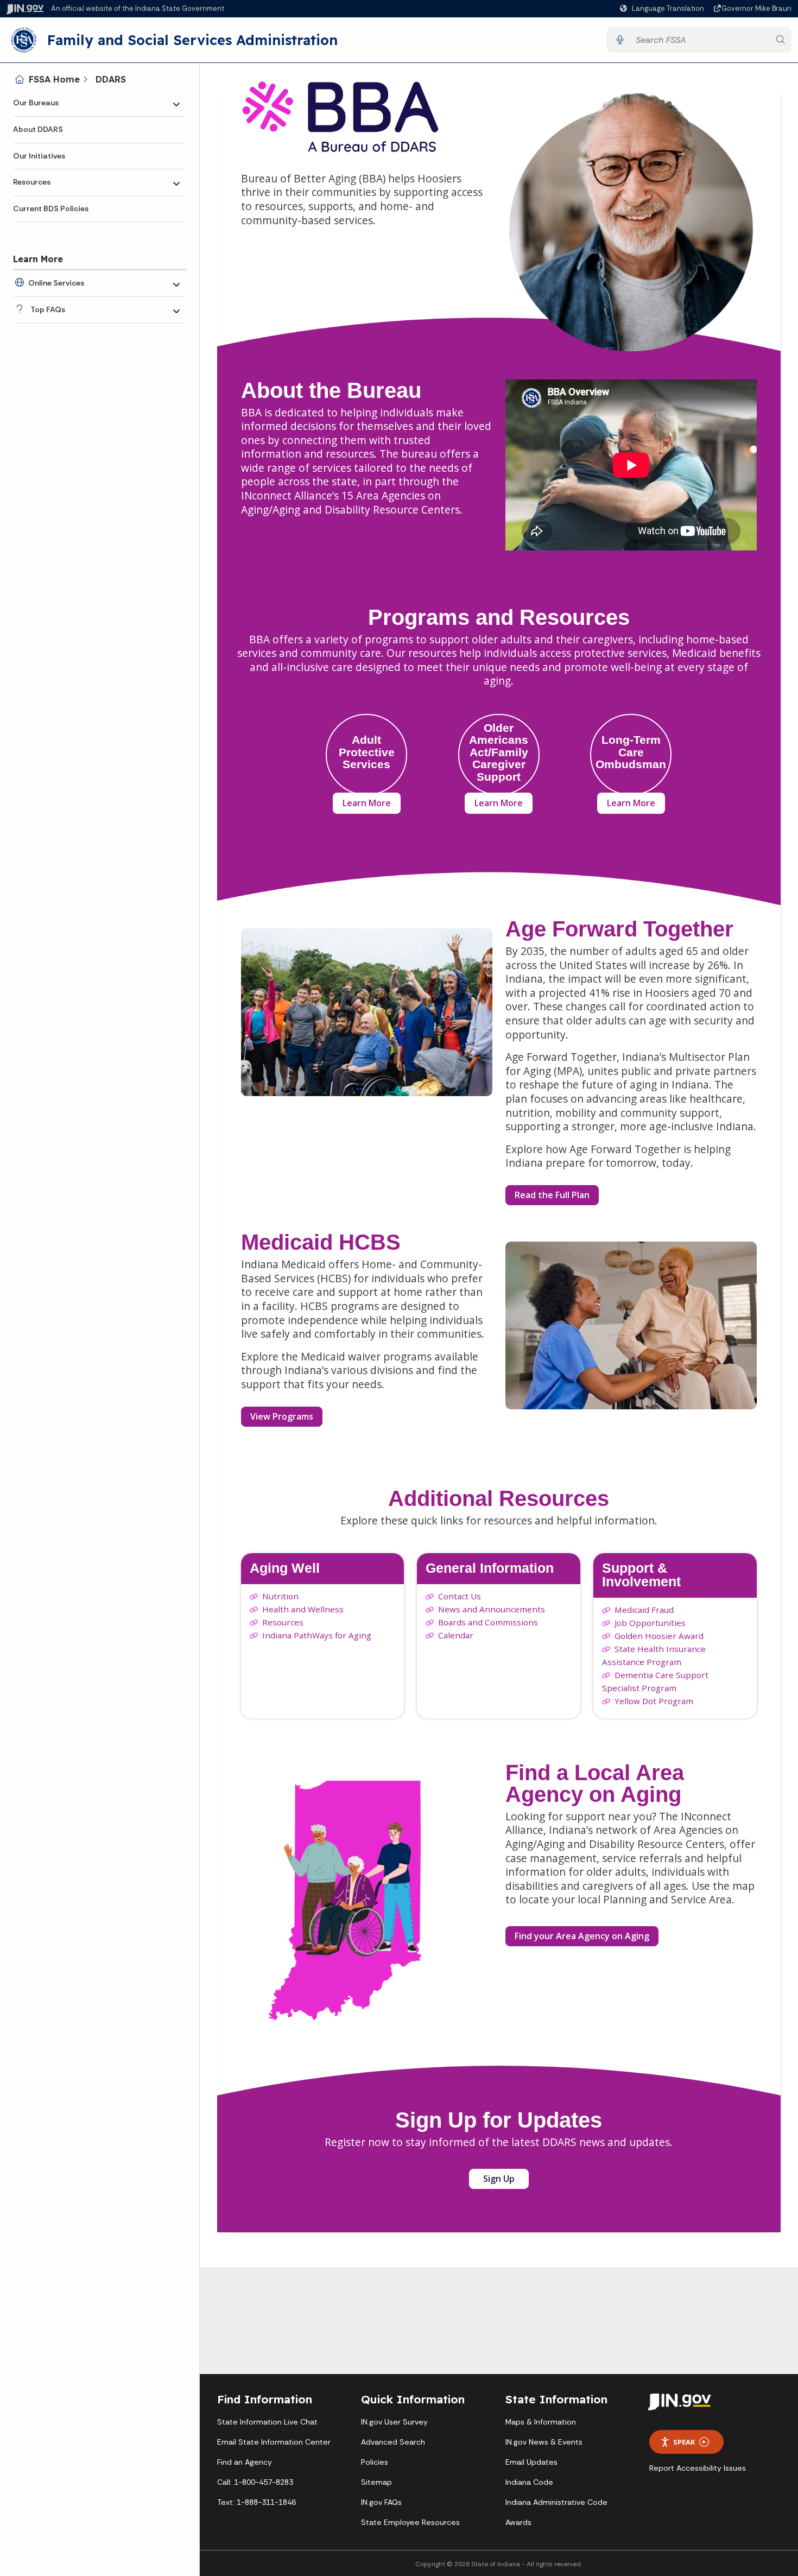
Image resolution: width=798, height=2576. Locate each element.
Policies (375, 2462)
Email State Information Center (274, 2442)
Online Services (56, 283)
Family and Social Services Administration (192, 40)
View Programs (282, 1416)
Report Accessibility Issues (698, 2468)
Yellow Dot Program (654, 1701)
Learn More (367, 803)
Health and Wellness (303, 1609)
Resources (32, 182)
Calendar (456, 1635)
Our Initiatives (39, 156)
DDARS (111, 79)
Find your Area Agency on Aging (587, 1938)
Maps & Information (541, 2422)
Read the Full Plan (552, 1195)
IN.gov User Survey (394, 2422)
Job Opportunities (650, 1623)
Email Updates (531, 2462)
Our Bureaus (36, 103)
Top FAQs (48, 309)
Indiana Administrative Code (556, 2502)
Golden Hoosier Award (659, 1636)
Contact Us (460, 1596)
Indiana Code (529, 2482)
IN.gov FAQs (381, 2502)
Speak (684, 2442)
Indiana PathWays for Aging (317, 1635)
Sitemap (376, 2482)
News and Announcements (492, 1609)
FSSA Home (54, 79)
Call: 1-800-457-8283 (255, 2482)
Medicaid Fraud (644, 1610)
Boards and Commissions (488, 1622)
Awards (518, 2522)
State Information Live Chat (267, 2422)
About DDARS (38, 129)
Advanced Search (393, 2442)
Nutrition (280, 1596)
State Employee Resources (410, 2522)
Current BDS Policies (51, 208)
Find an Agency (245, 2462)
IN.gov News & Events (544, 2442)
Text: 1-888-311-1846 (256, 2502)
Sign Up (506, 2181)
